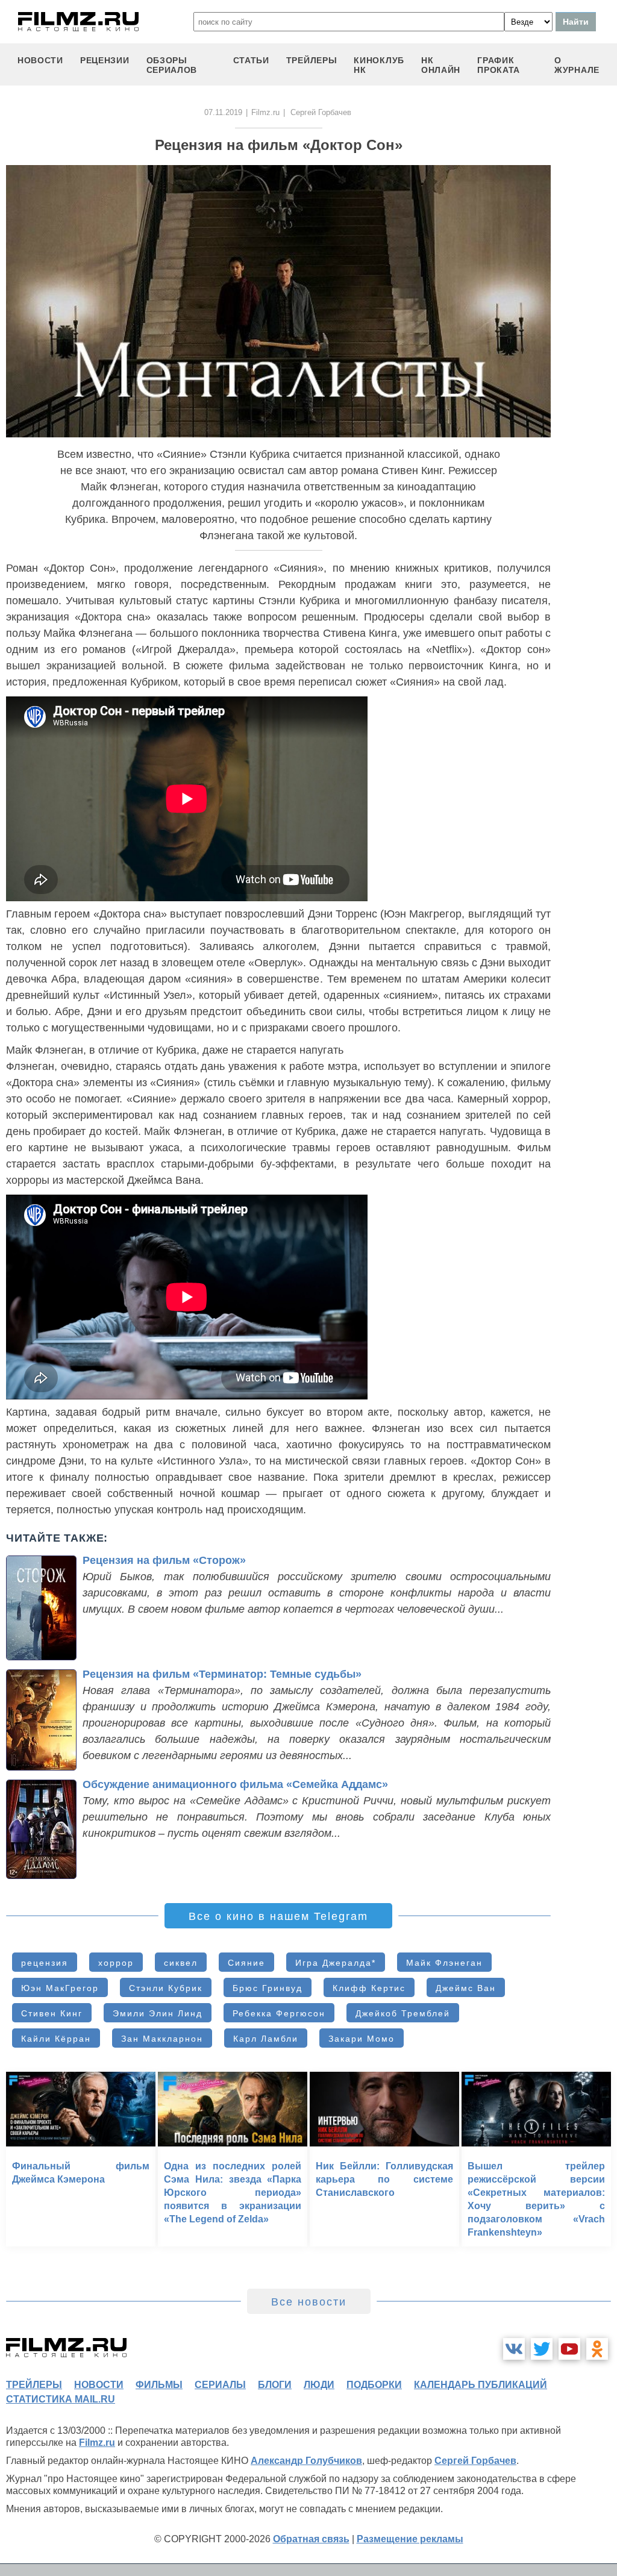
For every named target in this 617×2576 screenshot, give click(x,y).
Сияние (246, 1963)
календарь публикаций (481, 2385)
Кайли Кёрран (56, 2039)
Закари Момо (362, 2039)
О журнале (577, 65)
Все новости (309, 2302)
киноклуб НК (379, 65)
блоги (275, 2385)
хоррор (116, 1963)
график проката (499, 65)
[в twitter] (542, 2349)
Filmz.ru (265, 112)
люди (319, 2385)
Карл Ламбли (266, 2039)
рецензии (105, 60)
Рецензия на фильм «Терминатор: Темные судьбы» (222, 1674)
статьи (251, 60)
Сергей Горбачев (475, 2461)
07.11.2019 (223, 112)
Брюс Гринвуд (268, 1988)
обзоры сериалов (172, 65)
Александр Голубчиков (306, 2461)
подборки (374, 2385)
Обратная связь (311, 2539)
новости (40, 60)
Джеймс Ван (466, 1988)
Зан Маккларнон (162, 2039)
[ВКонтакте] (514, 2349)
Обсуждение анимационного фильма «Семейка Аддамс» (235, 1784)
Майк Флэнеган (444, 1963)
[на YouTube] (569, 2349)
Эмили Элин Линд (158, 2013)
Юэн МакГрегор (60, 1988)
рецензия (45, 1963)
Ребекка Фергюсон (279, 2013)
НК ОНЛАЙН (441, 65)
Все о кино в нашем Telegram (278, 1916)
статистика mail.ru (61, 2399)
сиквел (181, 1963)
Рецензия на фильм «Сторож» (164, 1560)
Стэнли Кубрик (166, 1988)
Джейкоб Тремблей (403, 2013)
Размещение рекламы (410, 2539)
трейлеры (312, 60)
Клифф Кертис (369, 1988)
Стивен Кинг (52, 2013)
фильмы (159, 2385)
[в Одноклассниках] (597, 2349)
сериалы (220, 2385)
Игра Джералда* (336, 1963)
